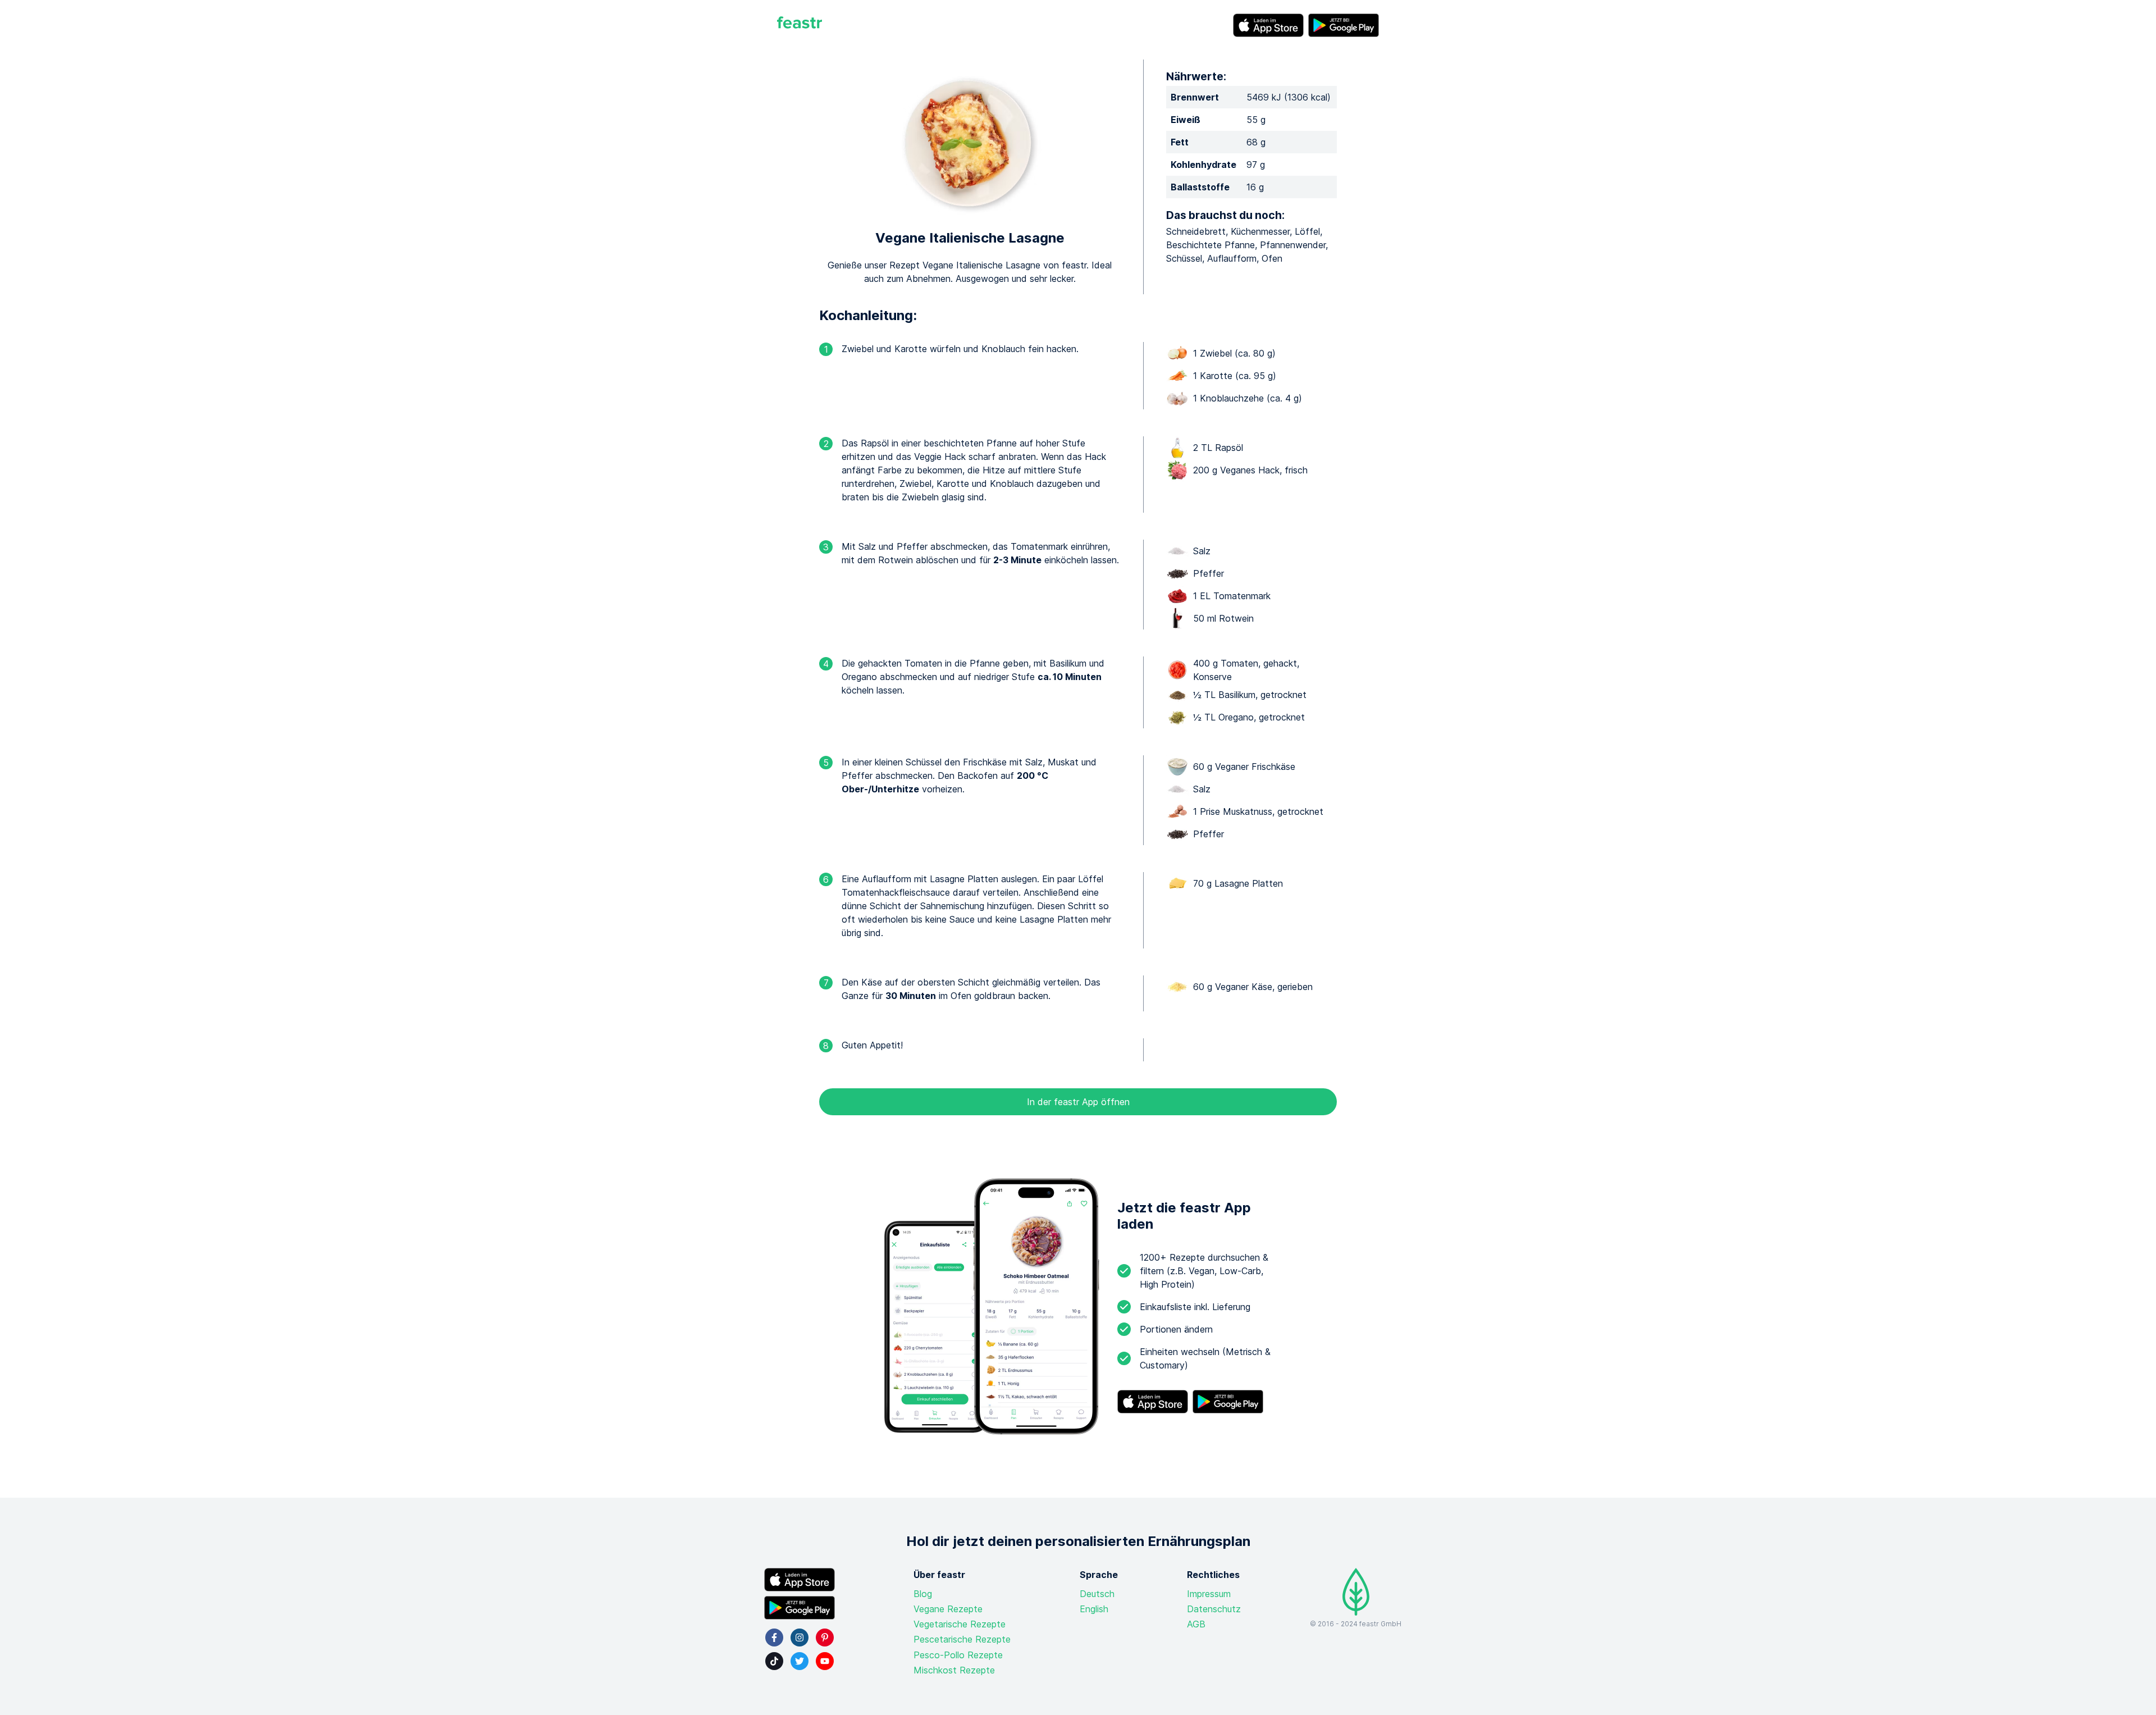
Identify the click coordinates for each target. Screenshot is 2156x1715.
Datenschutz (1214, 1609)
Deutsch (1097, 1594)
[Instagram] (800, 1638)
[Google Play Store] (1344, 25)
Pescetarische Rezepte (962, 1639)
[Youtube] (825, 1661)
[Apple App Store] (1268, 25)
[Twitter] (800, 1661)
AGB (1196, 1624)
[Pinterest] (825, 1638)
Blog (923, 1594)
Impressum (1209, 1594)
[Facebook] (774, 1638)
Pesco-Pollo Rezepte (958, 1655)
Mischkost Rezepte (954, 1670)
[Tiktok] (774, 1661)
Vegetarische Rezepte (960, 1624)
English (1094, 1609)
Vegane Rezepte (948, 1609)
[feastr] (800, 25)
